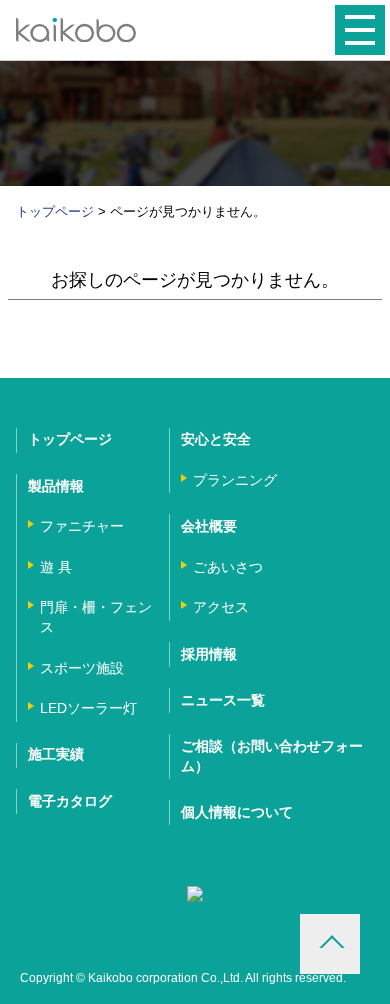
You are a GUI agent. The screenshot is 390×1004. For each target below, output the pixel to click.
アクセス (221, 607)
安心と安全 (216, 439)
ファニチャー (82, 526)
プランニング (235, 480)
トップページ (55, 211)
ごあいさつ (228, 567)
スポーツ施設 (82, 668)
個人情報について (237, 812)
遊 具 (56, 567)
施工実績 (56, 754)
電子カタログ (70, 801)
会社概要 (209, 526)
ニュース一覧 (223, 700)
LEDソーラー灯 (88, 708)
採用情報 (209, 654)
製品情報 (56, 486)
